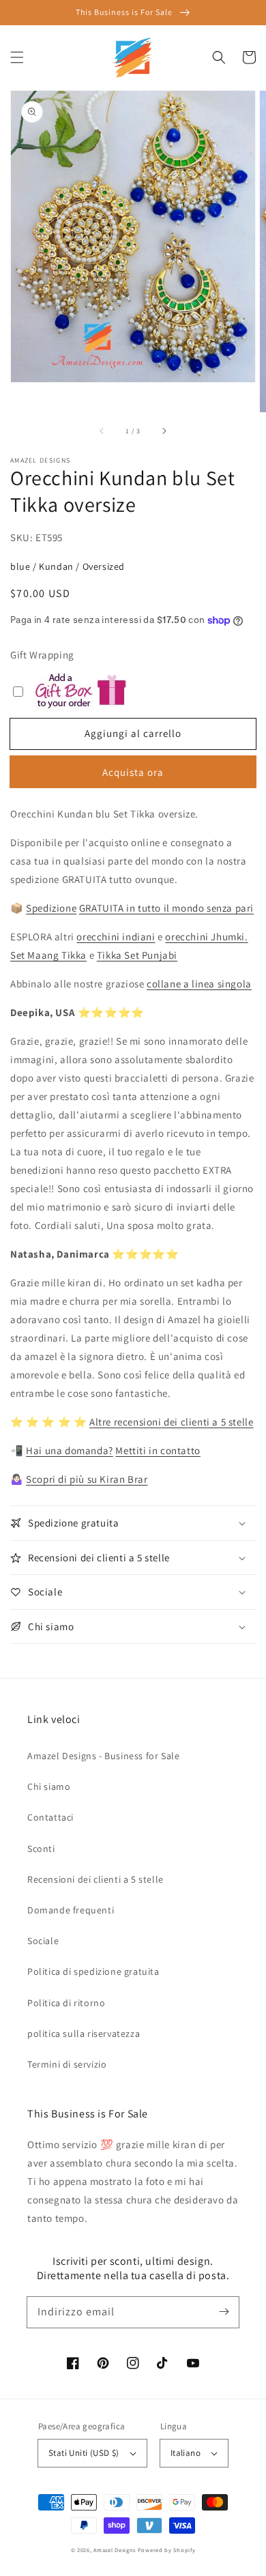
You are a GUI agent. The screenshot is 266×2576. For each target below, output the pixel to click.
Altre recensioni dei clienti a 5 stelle (171, 1422)
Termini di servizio (67, 2064)
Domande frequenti (71, 1910)
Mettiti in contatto (158, 1450)
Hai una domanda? (70, 1450)
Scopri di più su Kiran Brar (87, 1479)
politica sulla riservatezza (84, 2034)
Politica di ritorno (66, 2003)
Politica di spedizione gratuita (93, 1971)
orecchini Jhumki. (206, 937)
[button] (17, 57)
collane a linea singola (199, 984)
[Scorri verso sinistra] (102, 431)
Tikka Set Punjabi (137, 955)
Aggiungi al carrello (133, 733)
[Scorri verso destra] (164, 431)
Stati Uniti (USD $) (84, 2453)
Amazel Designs (115, 2550)
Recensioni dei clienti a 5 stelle (95, 1879)
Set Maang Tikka (48, 955)
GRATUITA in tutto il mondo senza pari (166, 908)
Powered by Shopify (167, 2550)
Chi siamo (49, 1786)
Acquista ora (133, 772)
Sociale (43, 1941)
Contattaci (50, 1817)
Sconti (41, 1849)
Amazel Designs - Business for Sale (103, 1756)
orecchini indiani (116, 937)
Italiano (186, 2453)
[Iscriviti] (224, 2312)
